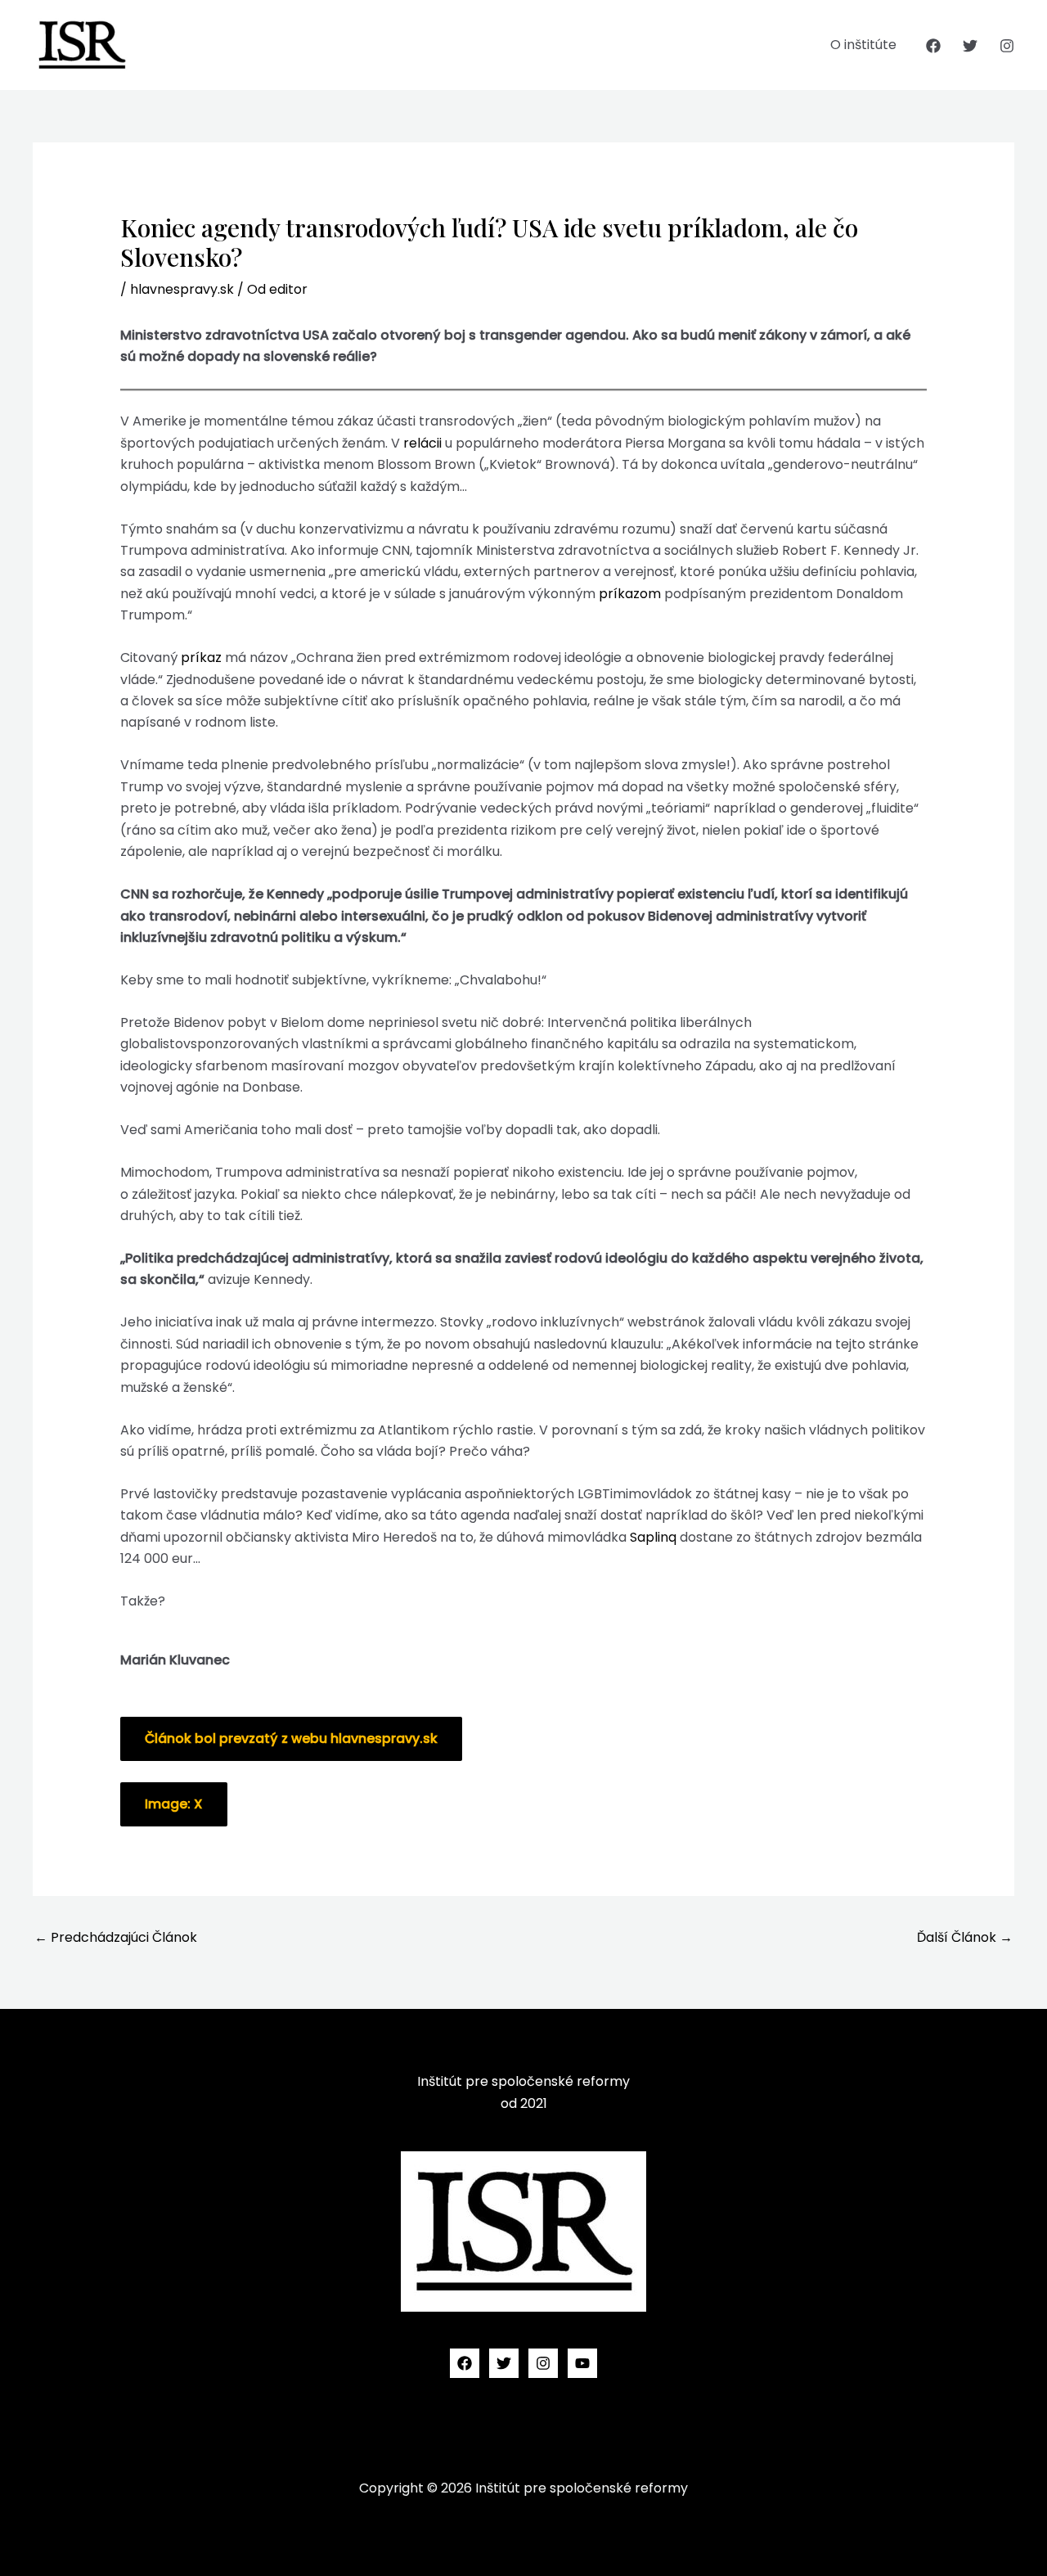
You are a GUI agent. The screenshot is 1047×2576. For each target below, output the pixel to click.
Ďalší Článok (965, 1937)
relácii (422, 443)
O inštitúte (863, 45)
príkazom (630, 594)
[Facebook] (933, 46)
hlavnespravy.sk (182, 289)
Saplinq (653, 1537)
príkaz (201, 658)
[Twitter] (970, 46)
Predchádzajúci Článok (116, 1937)
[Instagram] (1007, 46)
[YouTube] (582, 2363)
